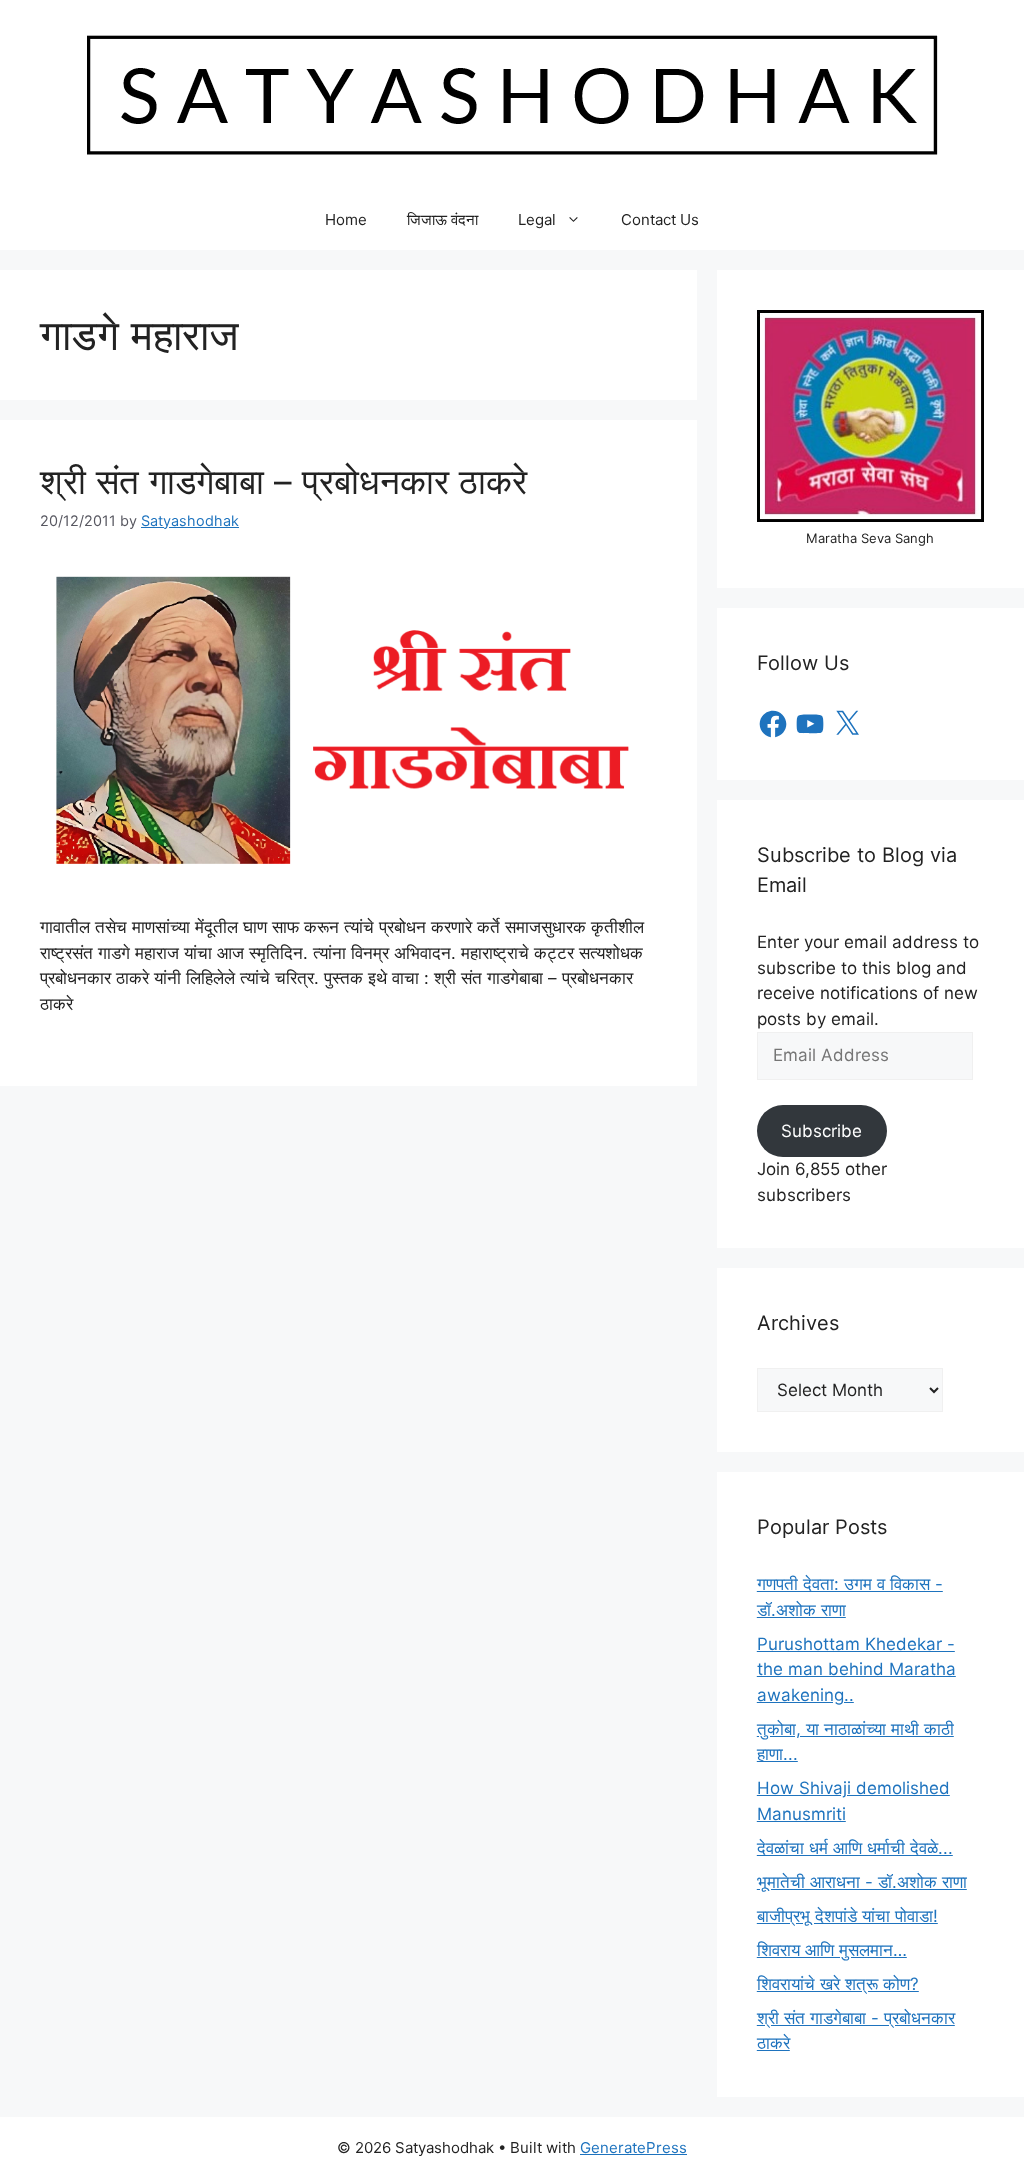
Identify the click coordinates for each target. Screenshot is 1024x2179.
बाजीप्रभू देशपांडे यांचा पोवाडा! (847, 1916)
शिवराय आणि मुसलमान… (832, 1950)
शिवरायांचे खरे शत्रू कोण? (838, 1984)
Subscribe (821, 1131)
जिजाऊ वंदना (442, 219)
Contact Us (660, 219)
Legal (537, 219)
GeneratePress (633, 2147)
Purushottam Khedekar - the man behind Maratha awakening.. (856, 1669)
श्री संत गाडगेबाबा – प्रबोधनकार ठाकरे (283, 481)
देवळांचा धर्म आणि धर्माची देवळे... (855, 1848)
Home (346, 219)
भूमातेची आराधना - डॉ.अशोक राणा (862, 1882)
